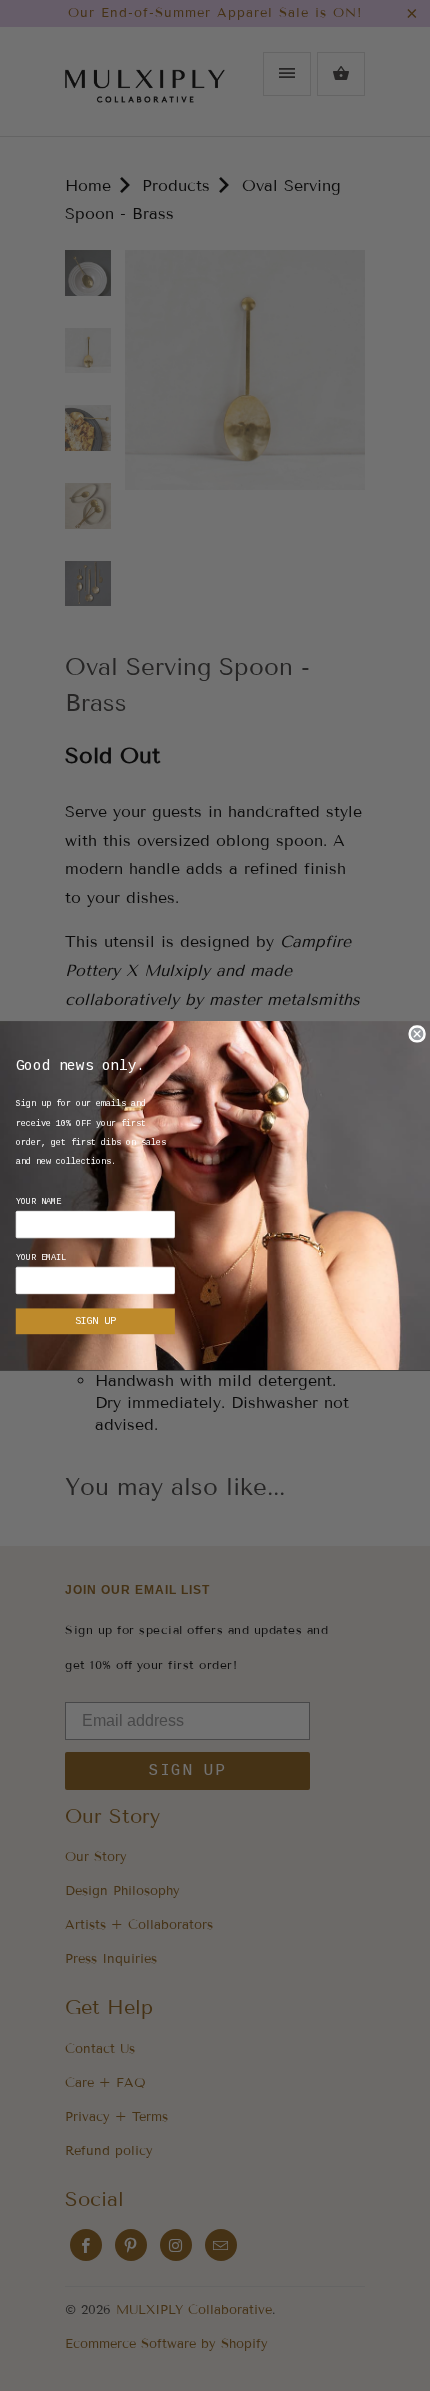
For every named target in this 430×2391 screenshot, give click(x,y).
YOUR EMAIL (41, 1258)
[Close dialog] (417, 1034)
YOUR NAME (38, 1202)
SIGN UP (95, 1321)
